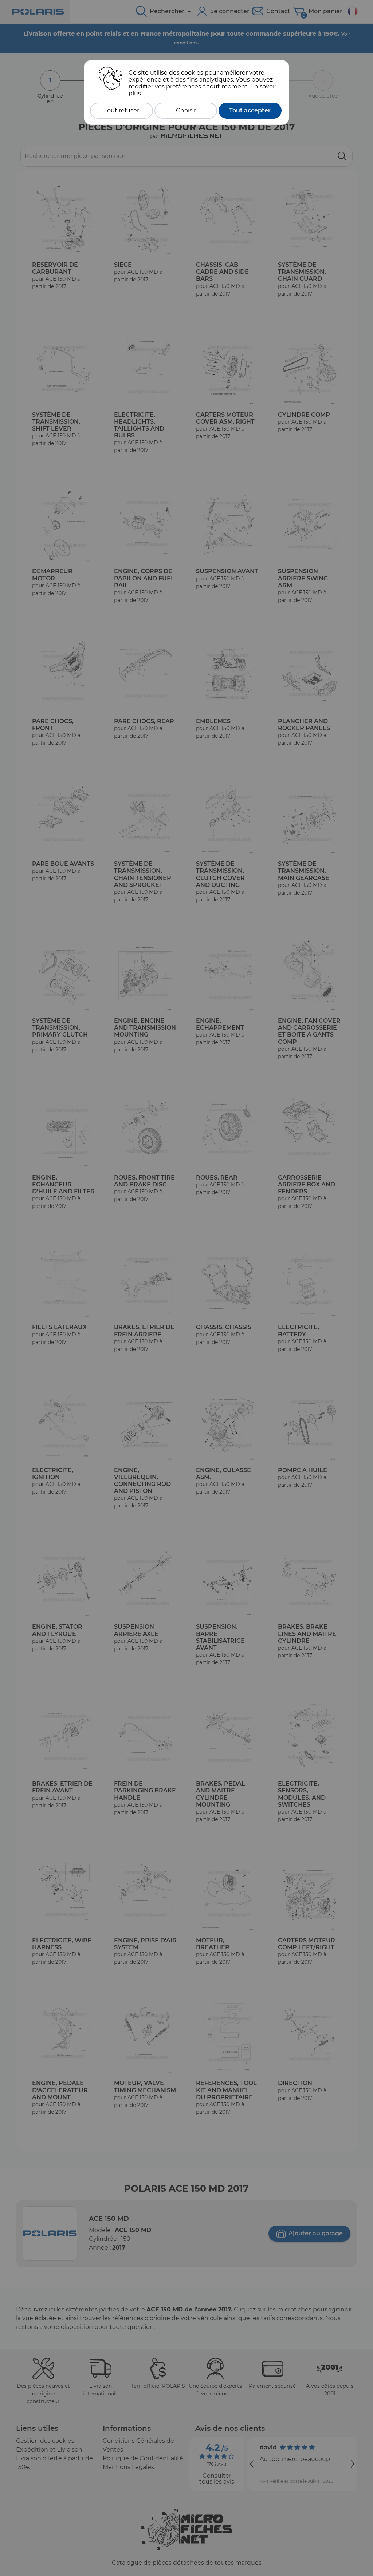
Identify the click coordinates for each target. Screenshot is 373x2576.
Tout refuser (122, 110)
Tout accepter (250, 110)
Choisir (186, 110)
